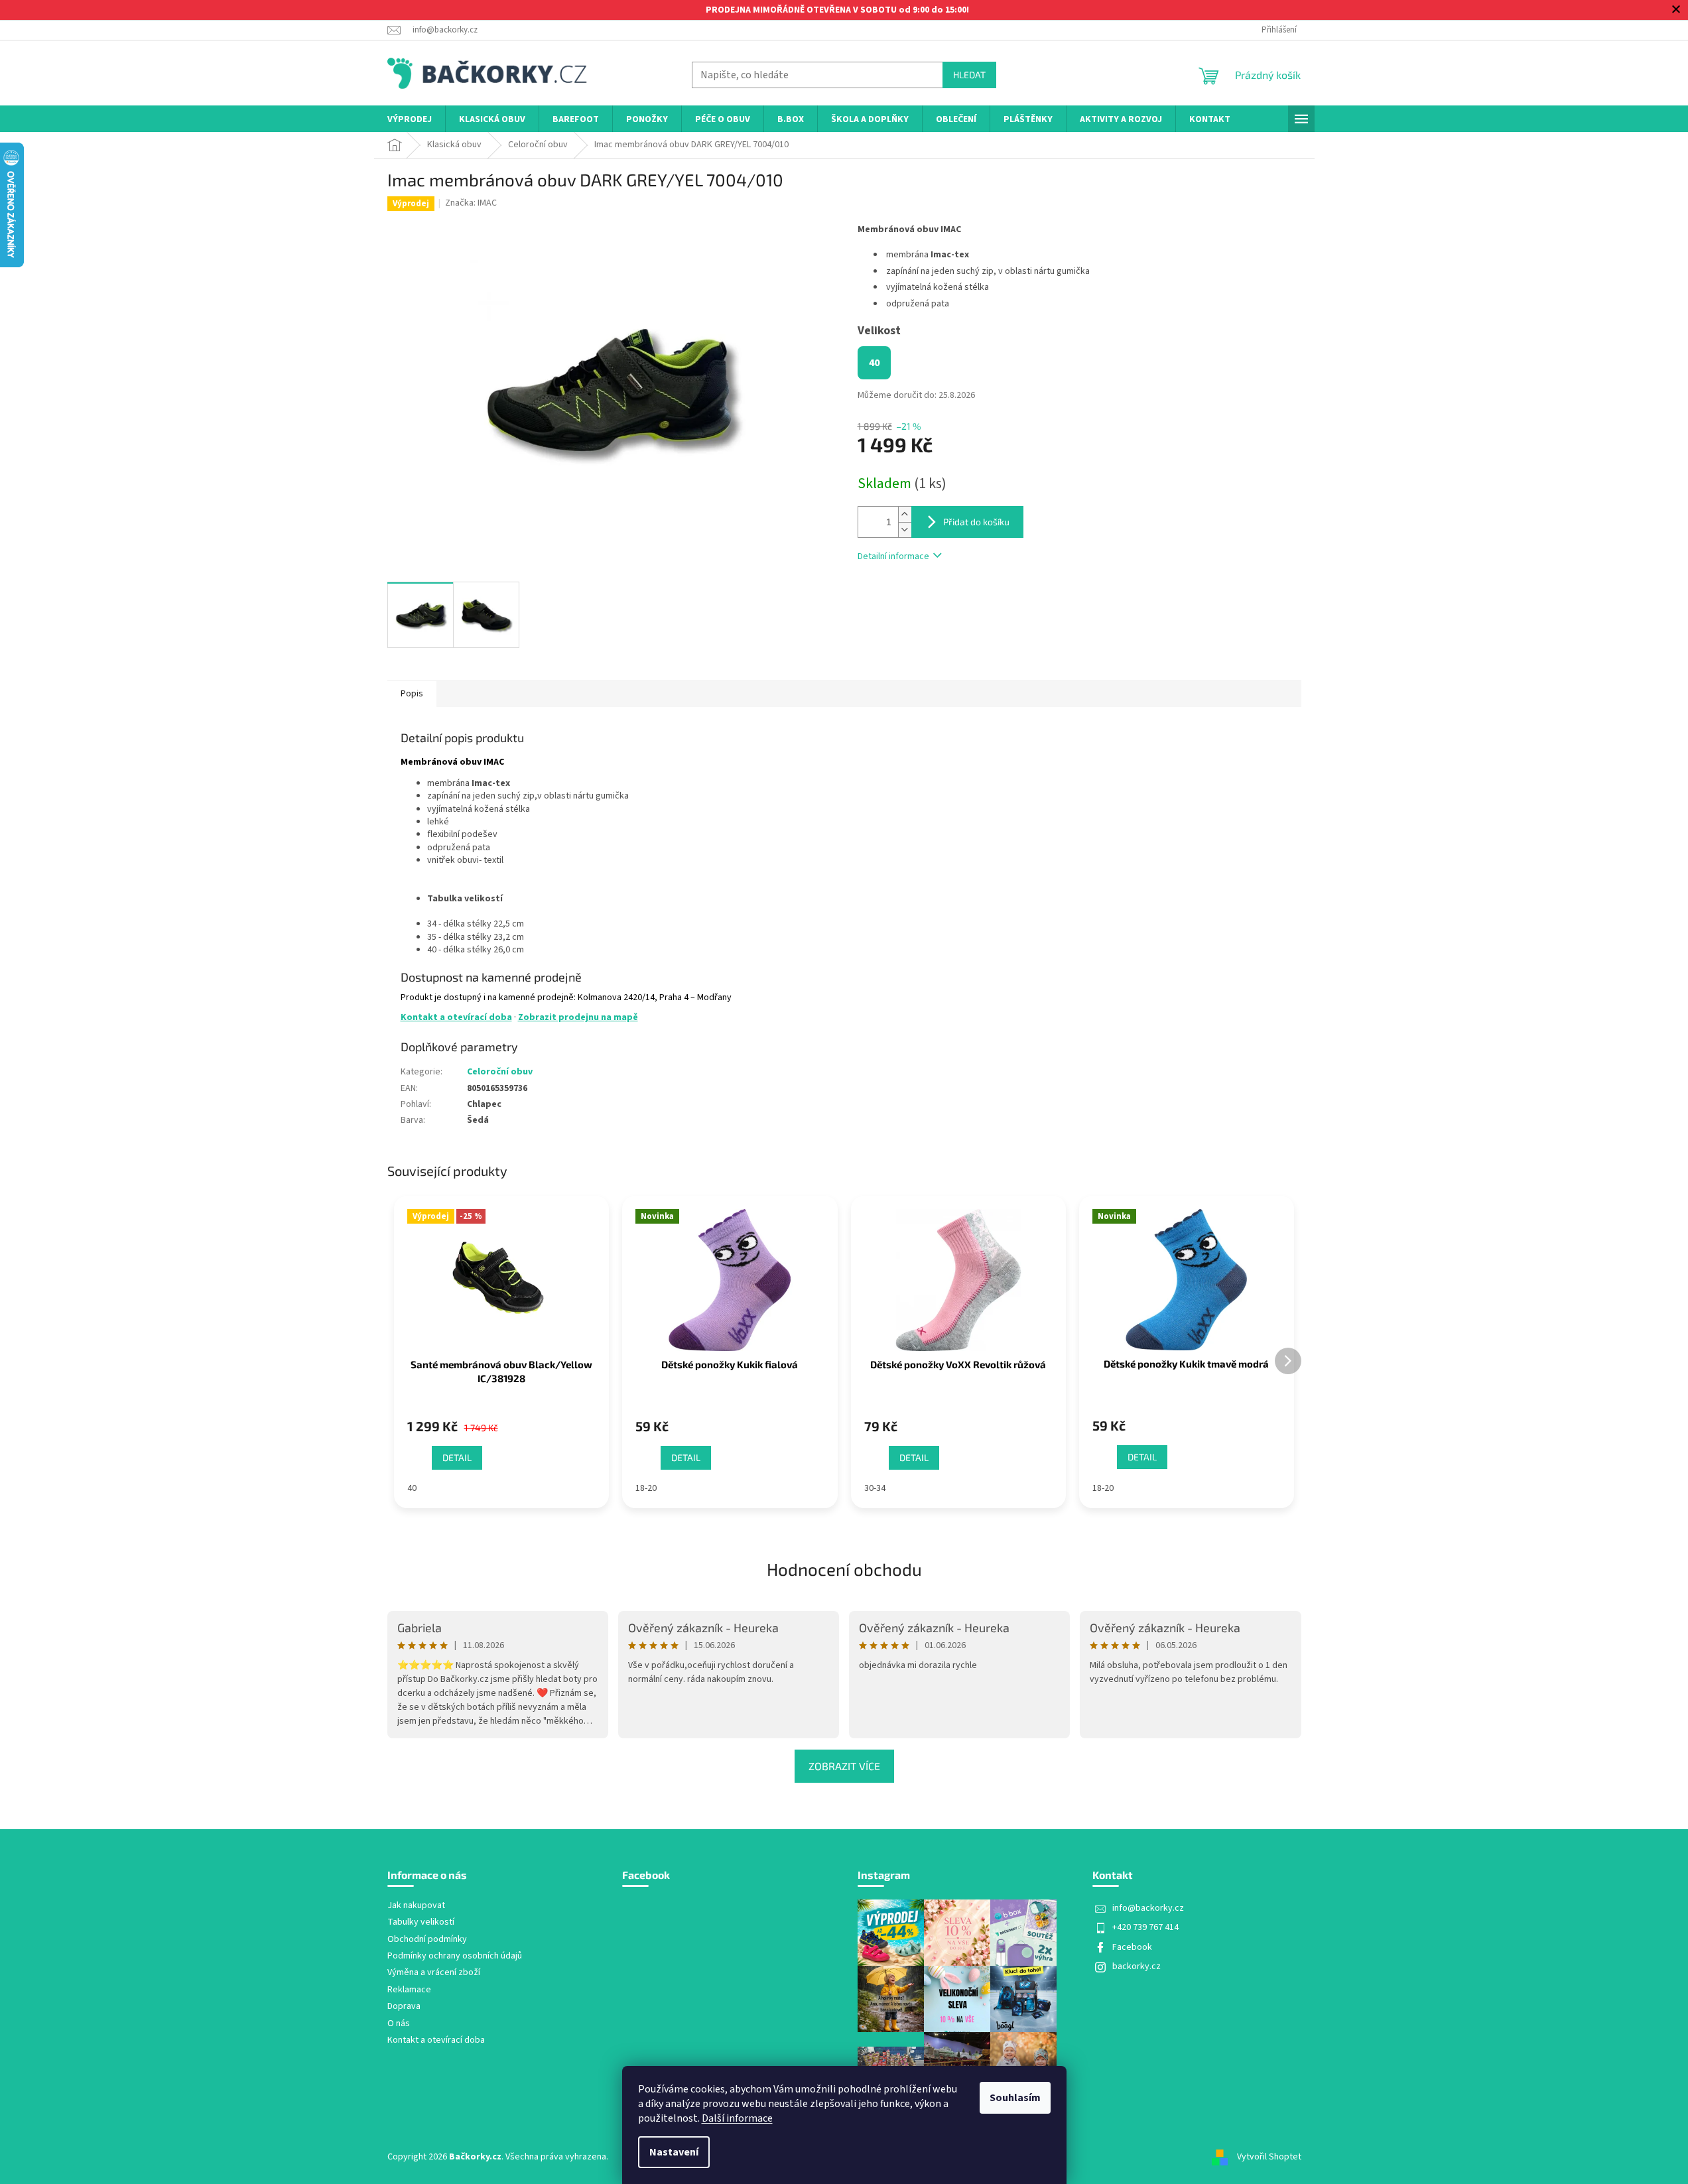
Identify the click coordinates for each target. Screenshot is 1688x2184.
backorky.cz (1136, 1966)
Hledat (969, 75)
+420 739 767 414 (1145, 1927)
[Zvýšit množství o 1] (905, 514)
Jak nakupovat (416, 1906)
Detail (457, 1457)
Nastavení (674, 2152)
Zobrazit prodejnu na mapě (578, 1017)
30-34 (875, 1488)
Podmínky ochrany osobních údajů (455, 1956)
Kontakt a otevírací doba (456, 1017)
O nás (399, 2024)
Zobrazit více (844, 1766)
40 (412, 1488)
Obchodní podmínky (427, 1940)
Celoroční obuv (500, 1072)
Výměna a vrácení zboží (434, 1973)
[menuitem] (410, 120)
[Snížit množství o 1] (905, 530)
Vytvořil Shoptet (1269, 2157)
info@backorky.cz (1148, 1908)
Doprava (404, 2007)
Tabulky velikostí (421, 1922)
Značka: (471, 203)
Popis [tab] (412, 694)
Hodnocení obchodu (844, 1569)
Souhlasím (1015, 2098)
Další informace (737, 2118)
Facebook (1132, 1947)
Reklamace (409, 1990)
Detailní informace (893, 556)
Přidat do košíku (976, 522)
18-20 (646, 1488)
